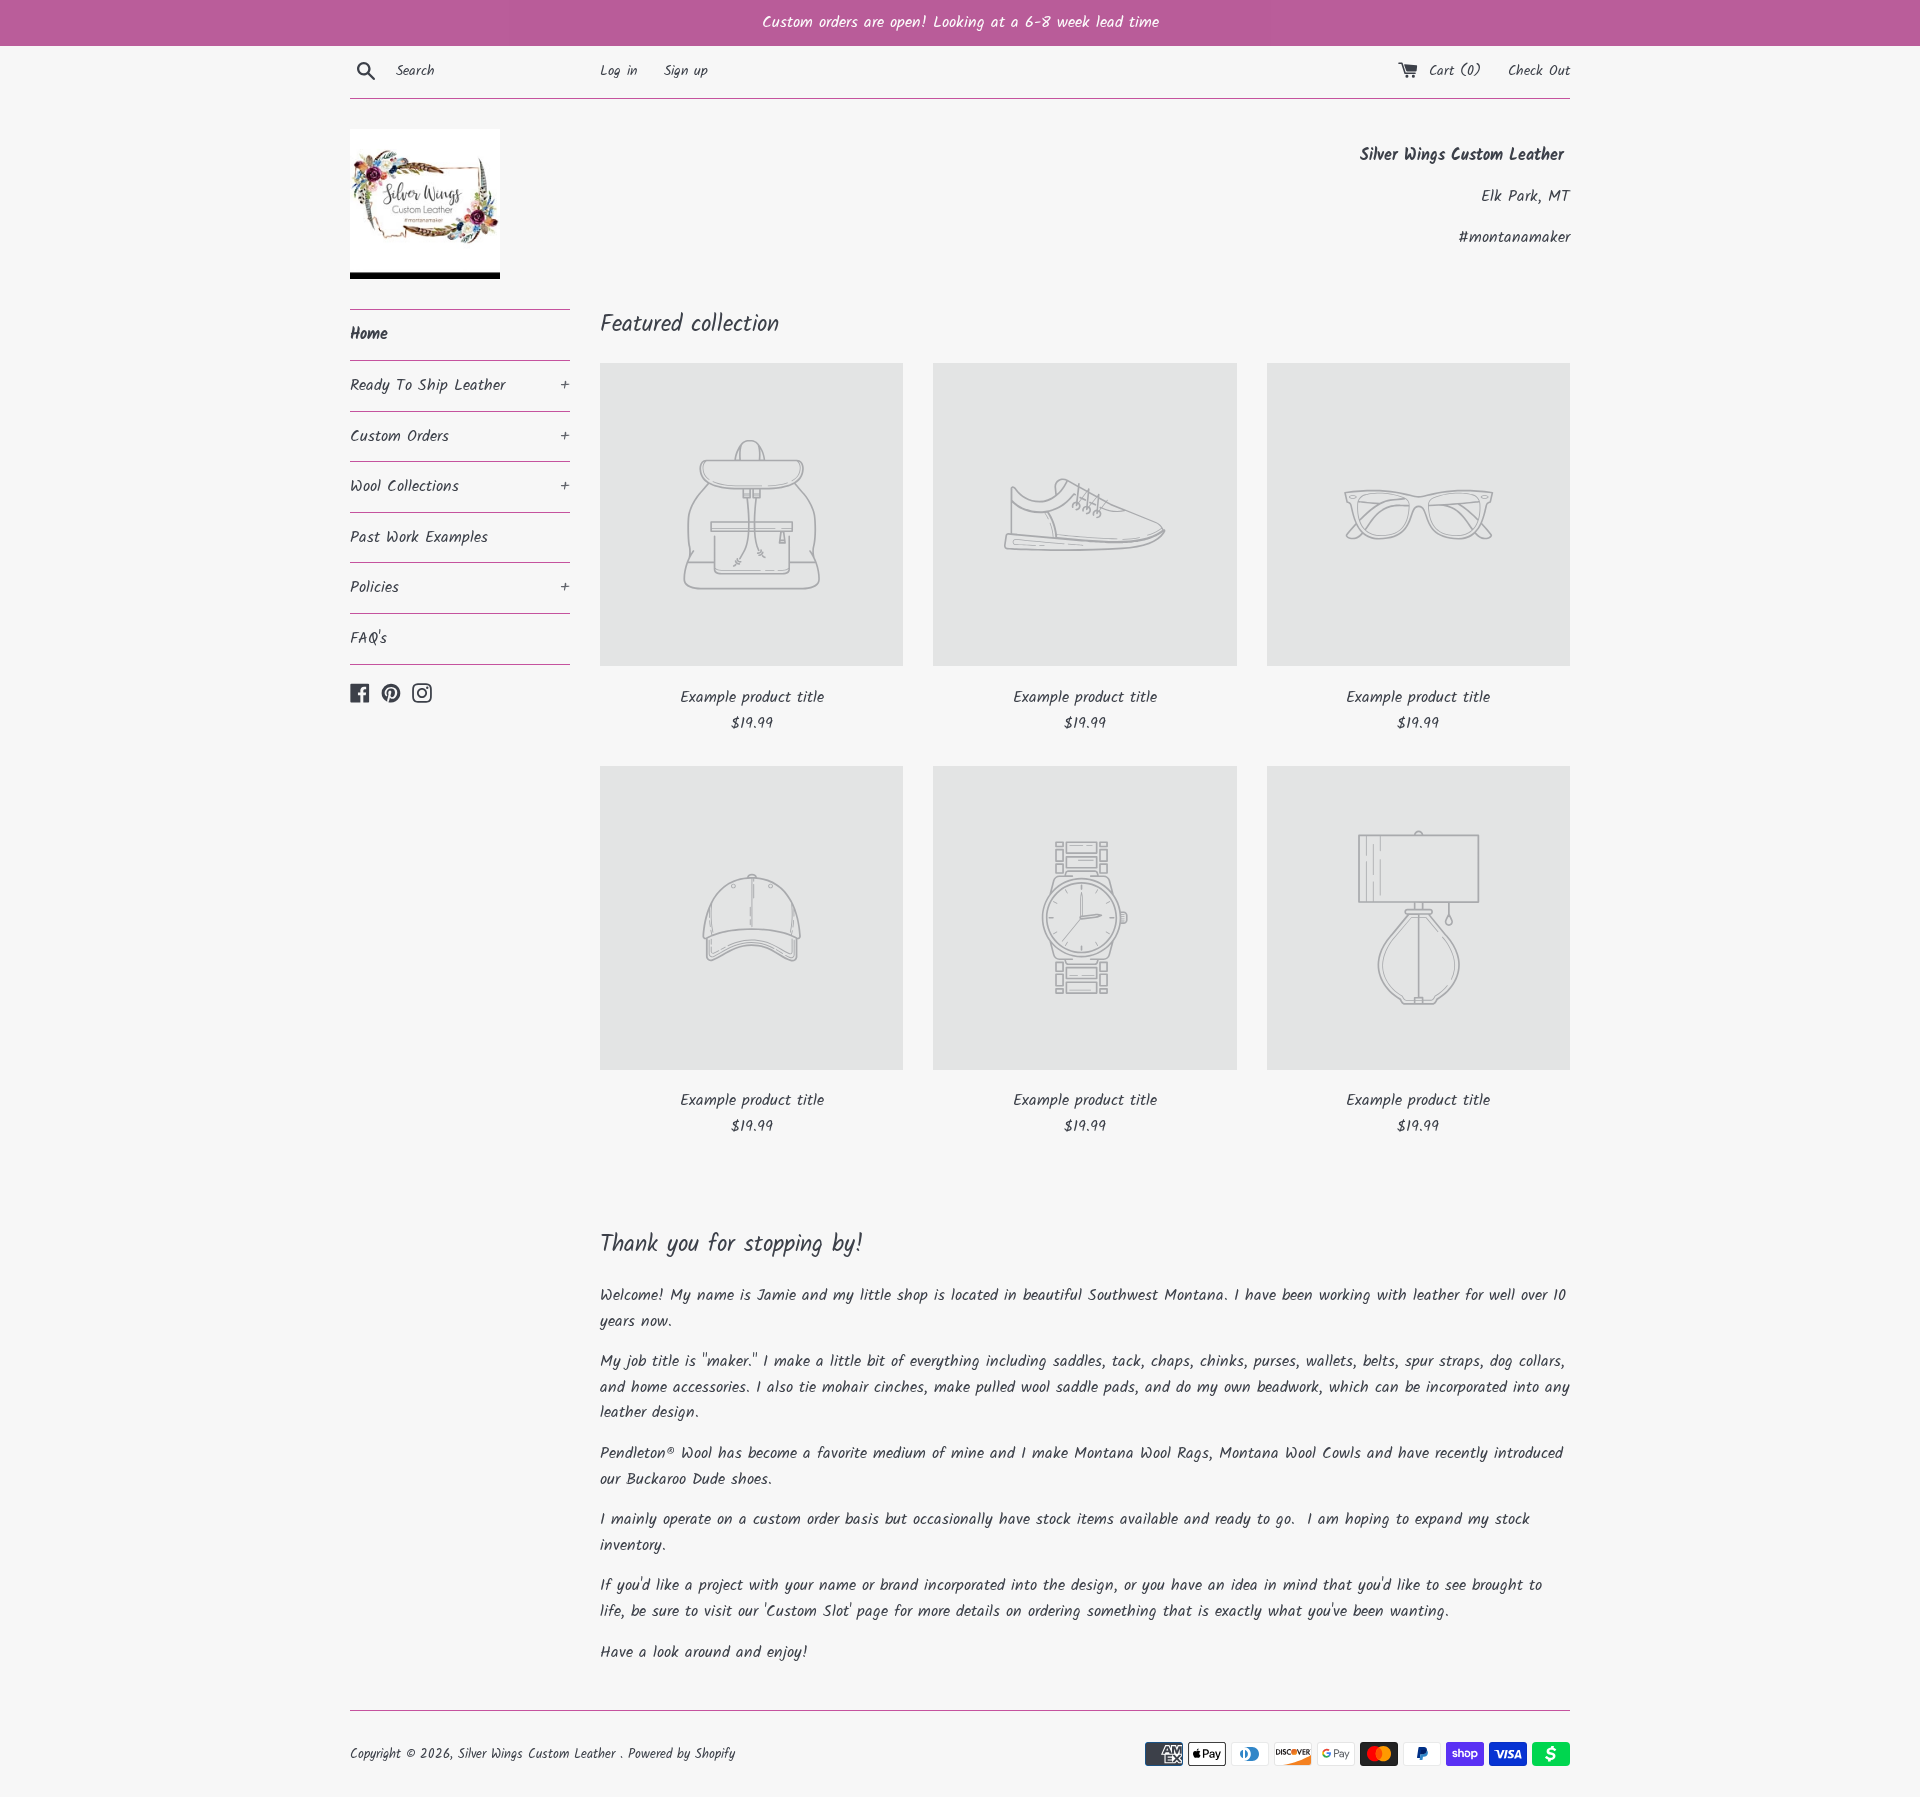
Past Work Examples (419, 537)
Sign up (686, 71)
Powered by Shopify (681, 1754)
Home (369, 334)
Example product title (752, 697)
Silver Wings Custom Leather (539, 1754)
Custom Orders (460, 436)
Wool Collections (460, 486)
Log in (618, 71)
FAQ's (368, 638)
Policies (460, 587)
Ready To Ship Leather (460, 385)
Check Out (1539, 71)
